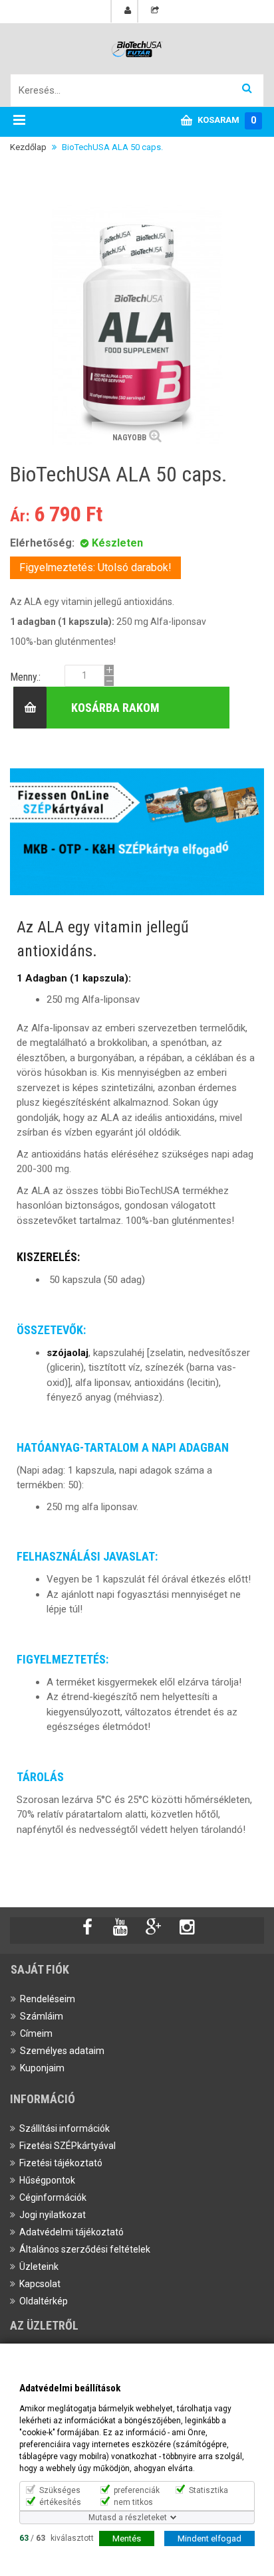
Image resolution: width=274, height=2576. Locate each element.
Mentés (127, 2538)
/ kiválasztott (57, 2537)
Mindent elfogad (209, 2538)
